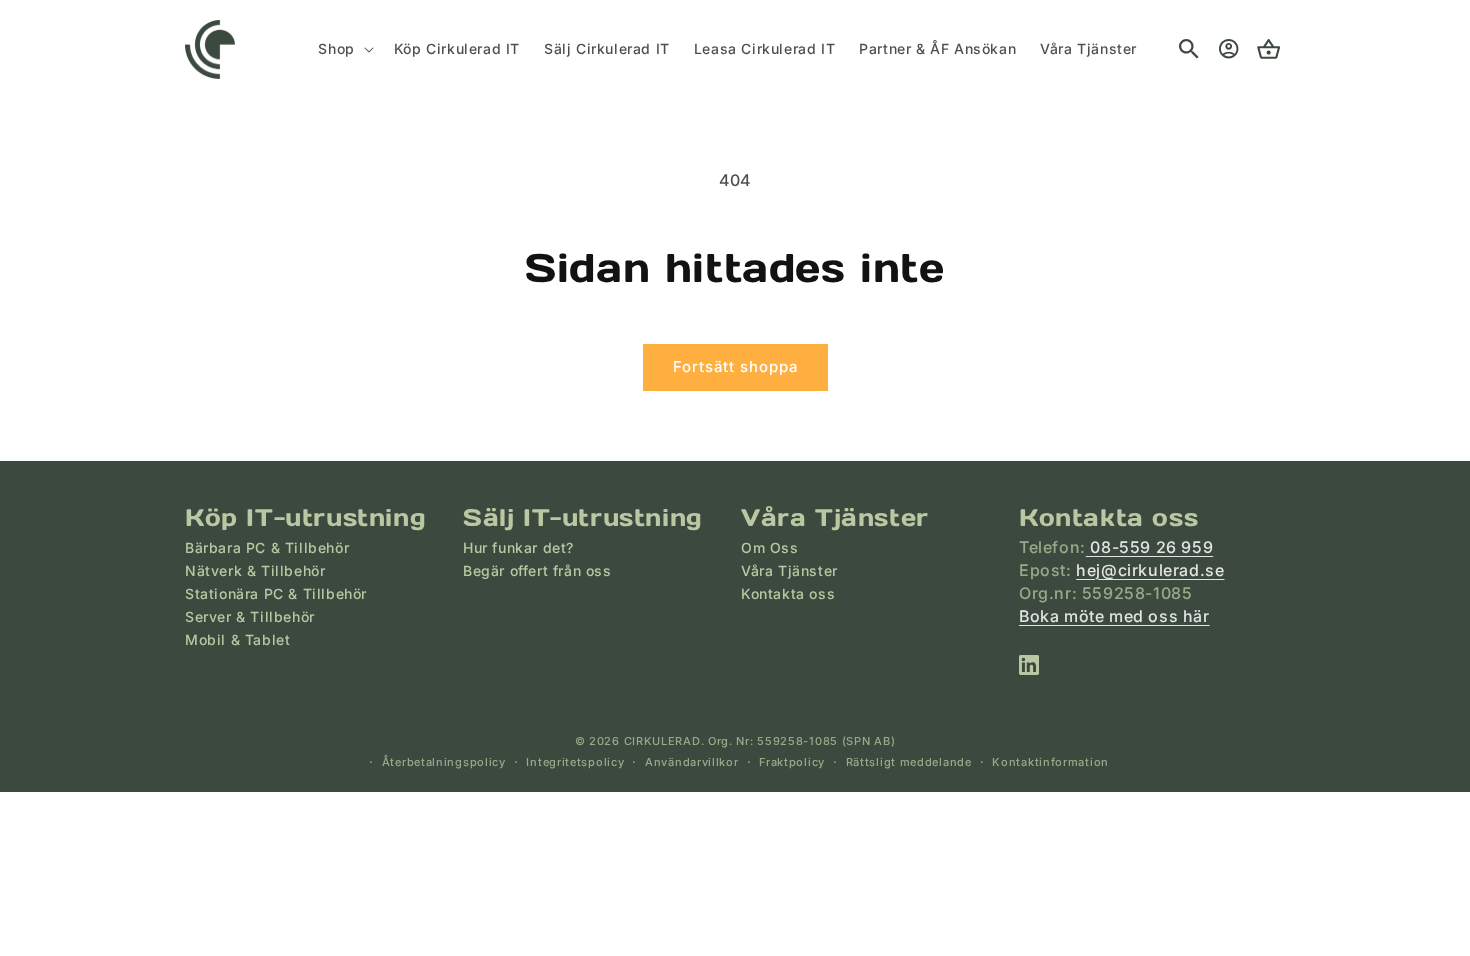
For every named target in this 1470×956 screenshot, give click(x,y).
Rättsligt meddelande (909, 762)
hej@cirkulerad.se (1150, 570)
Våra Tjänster (789, 570)
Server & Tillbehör (250, 616)
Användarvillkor (692, 762)
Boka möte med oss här (1114, 616)
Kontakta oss (788, 593)
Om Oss (770, 547)
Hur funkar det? (518, 547)
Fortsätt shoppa (735, 366)
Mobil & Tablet (237, 639)
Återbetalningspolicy (444, 762)
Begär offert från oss (537, 570)
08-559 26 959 (1149, 547)
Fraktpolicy (792, 762)
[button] (343, 49)
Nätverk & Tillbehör (255, 570)
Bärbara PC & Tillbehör (267, 547)
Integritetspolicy (575, 762)
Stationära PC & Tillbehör (276, 593)
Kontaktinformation (1050, 762)
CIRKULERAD (662, 741)
